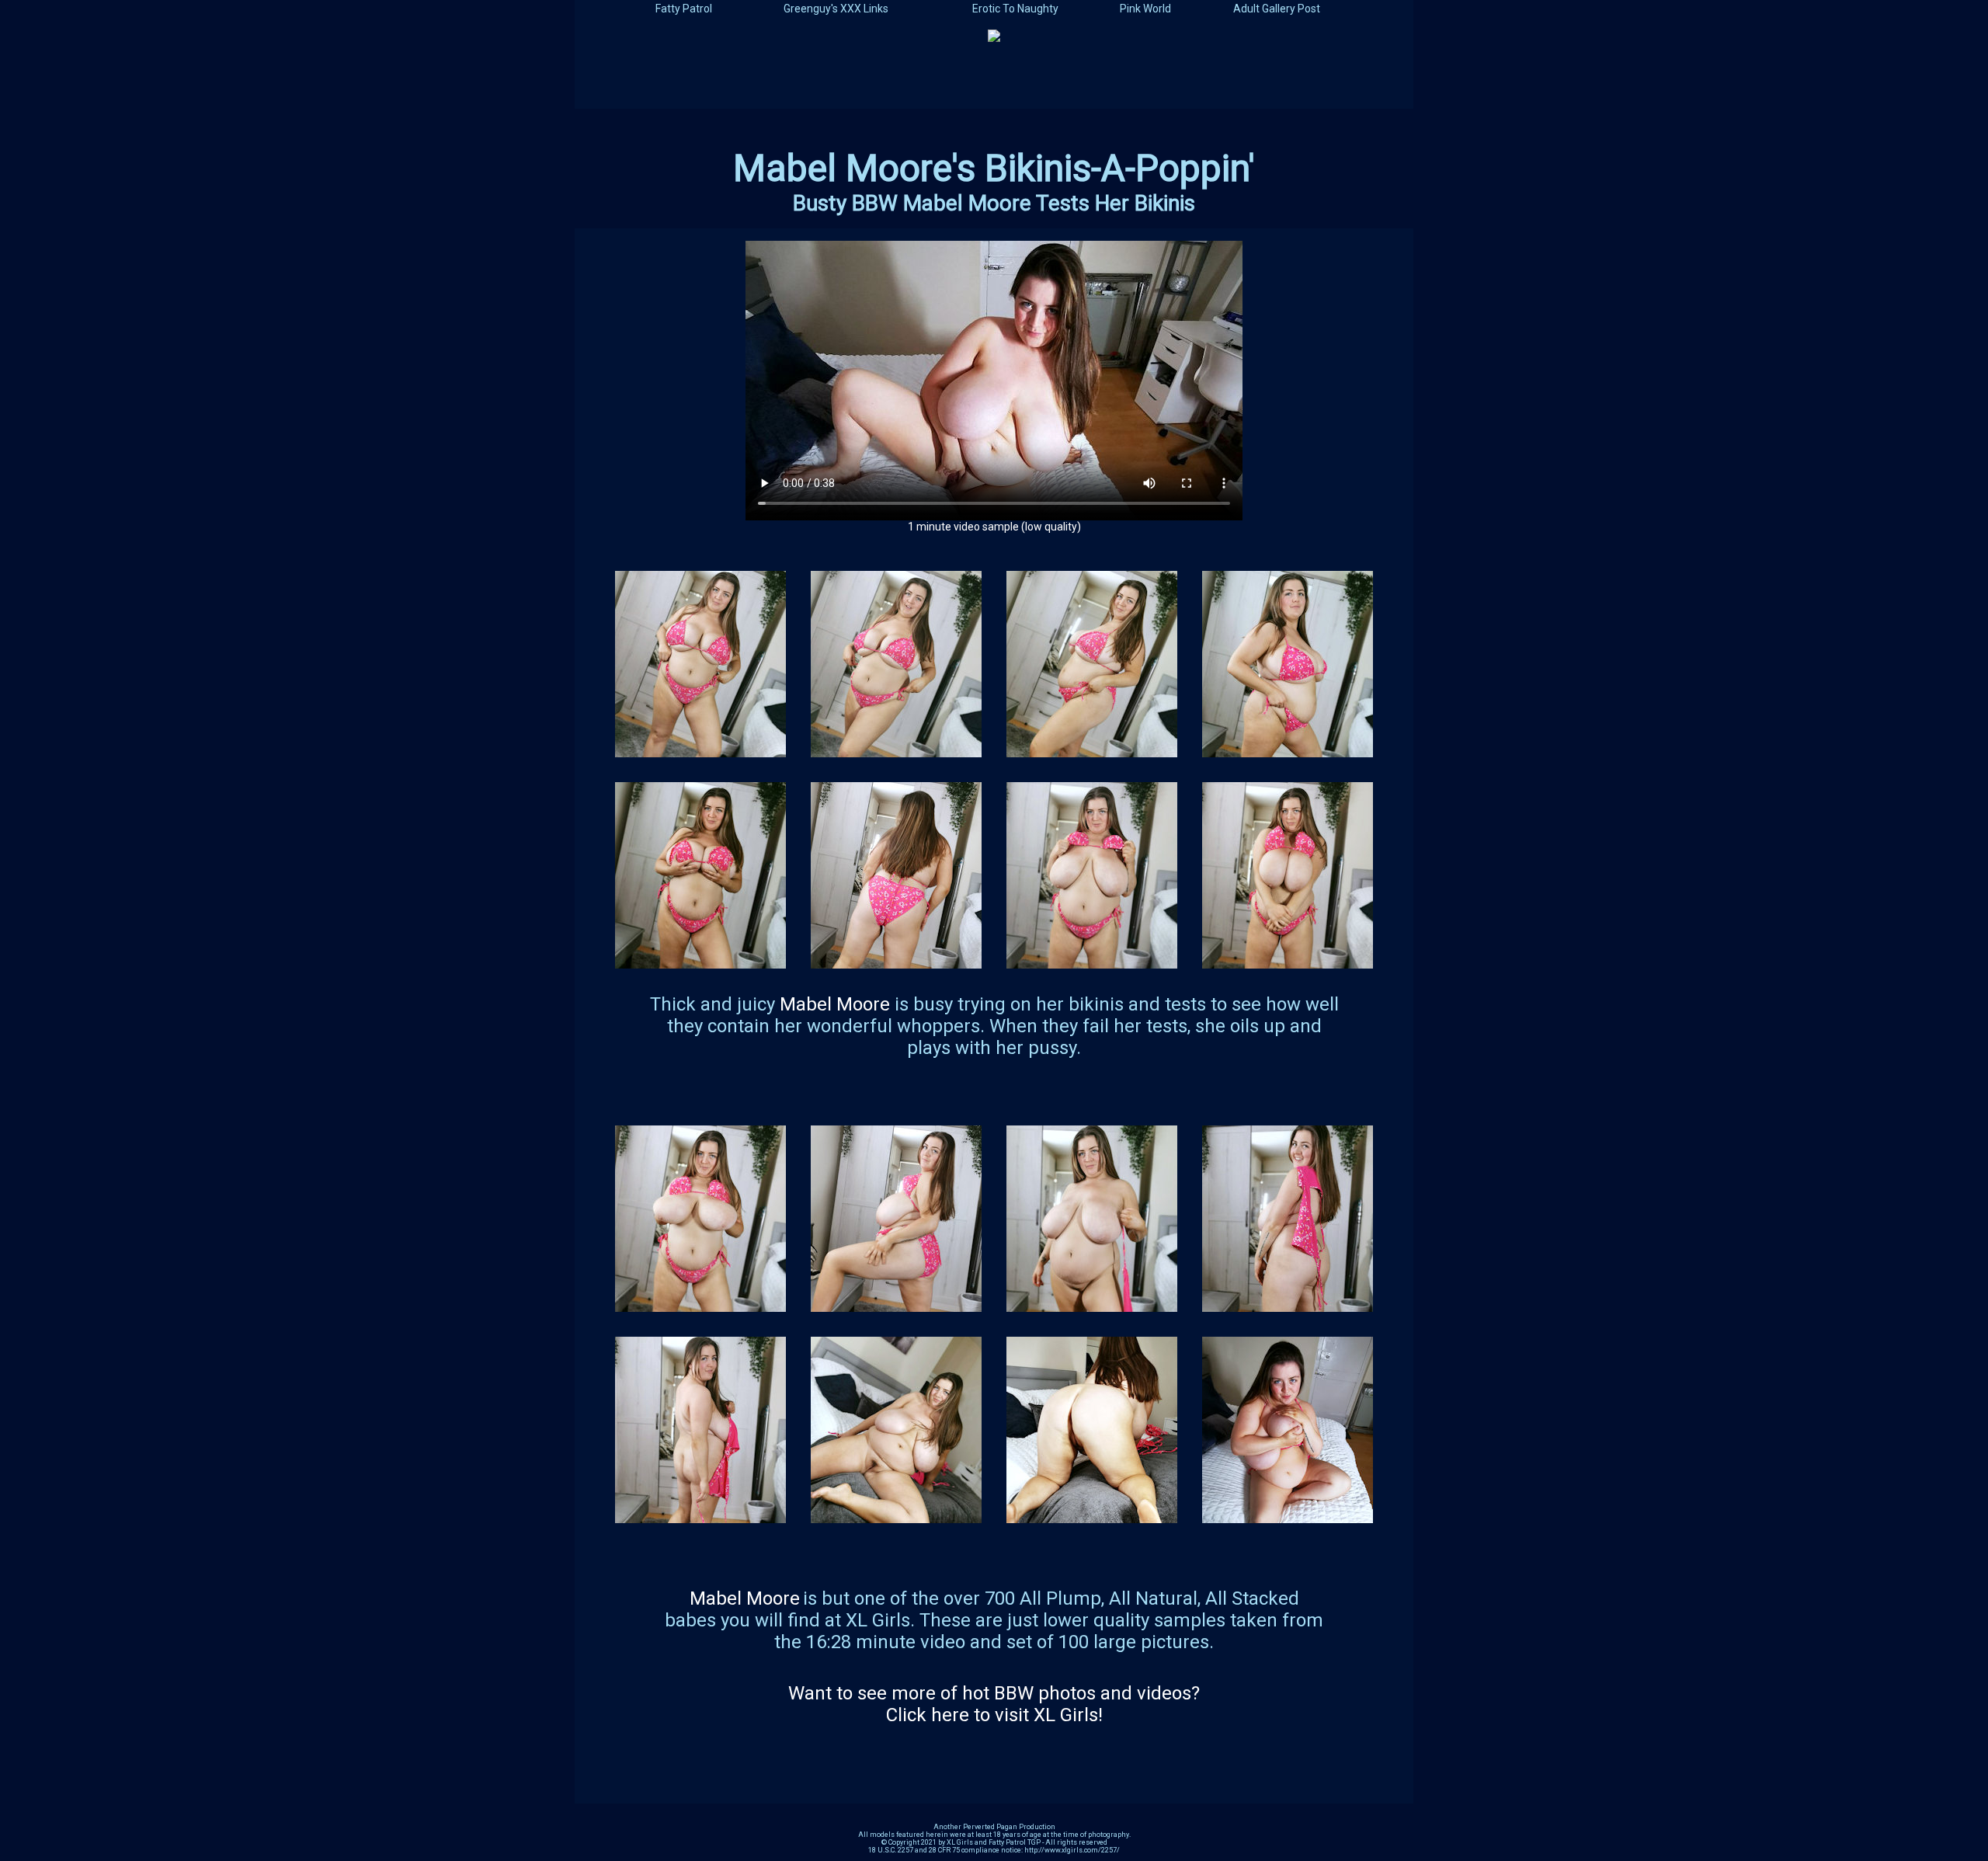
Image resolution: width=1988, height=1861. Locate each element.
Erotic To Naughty (1015, 9)
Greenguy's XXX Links (836, 9)
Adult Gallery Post (1277, 9)
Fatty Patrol (684, 9)
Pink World (1145, 9)
